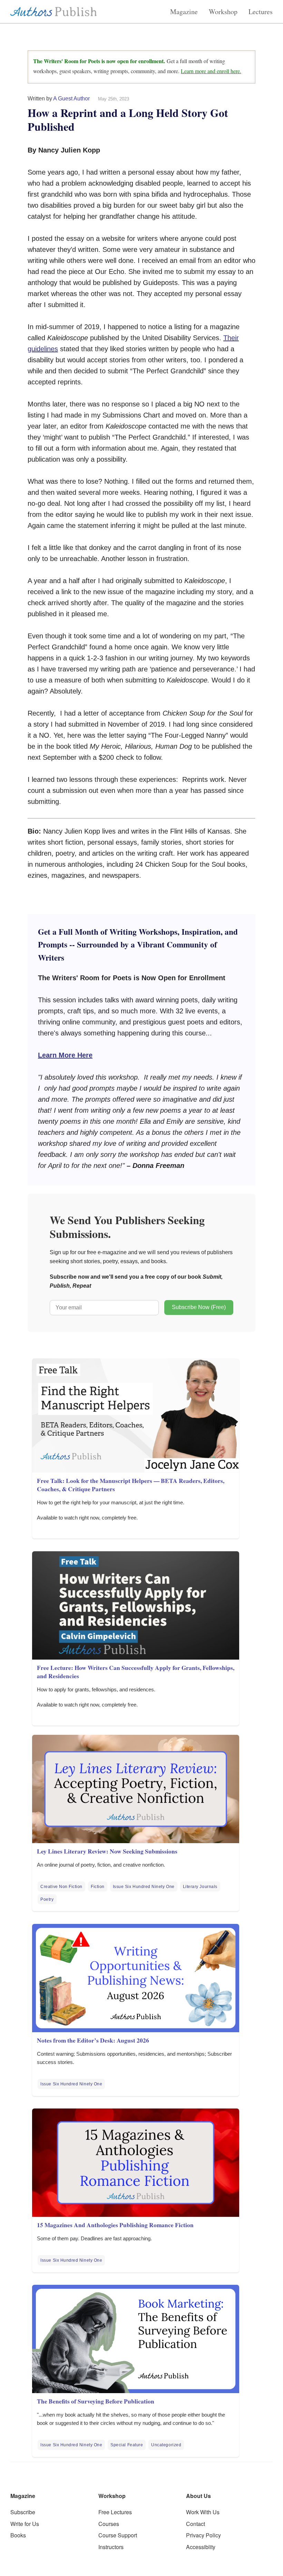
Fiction (98, 1887)
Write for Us (25, 2524)
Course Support (118, 2535)
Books (18, 2535)
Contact (196, 2524)
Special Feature (127, 2445)
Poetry (47, 1899)
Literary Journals (200, 1887)
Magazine (184, 12)
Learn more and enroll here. (211, 71)
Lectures (261, 12)
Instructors (111, 2547)
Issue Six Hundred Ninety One (144, 1887)
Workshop (223, 12)
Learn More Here (65, 1055)
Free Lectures (115, 2512)
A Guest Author (71, 99)
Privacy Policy (203, 2535)
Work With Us (203, 2512)
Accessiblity (201, 2547)
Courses (109, 2524)
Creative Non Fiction (61, 1887)
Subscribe (23, 2512)
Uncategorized (166, 2445)
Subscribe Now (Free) (199, 1307)
